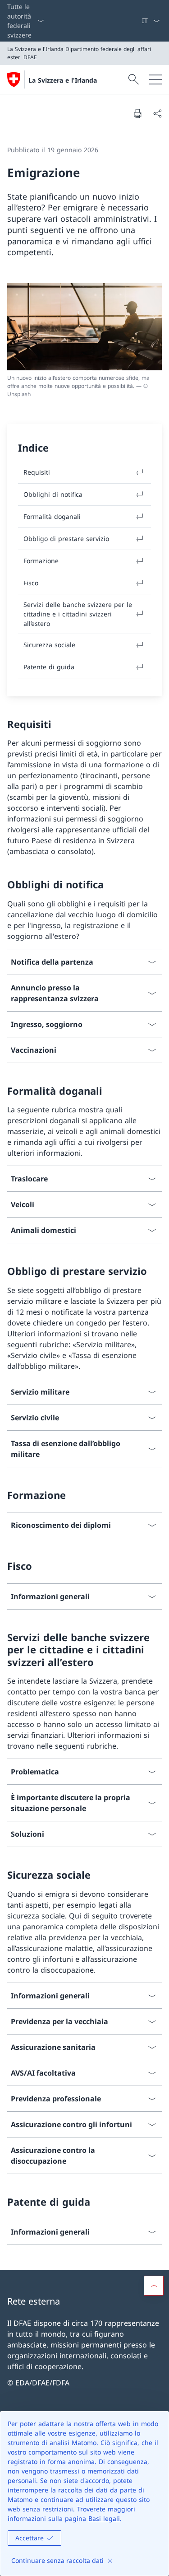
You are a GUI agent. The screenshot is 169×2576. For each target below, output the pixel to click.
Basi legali (104, 2518)
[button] (154, 2286)
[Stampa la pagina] (137, 113)
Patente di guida (49, 667)
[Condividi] (157, 113)
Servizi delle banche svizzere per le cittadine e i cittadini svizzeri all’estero (78, 614)
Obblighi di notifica (53, 494)
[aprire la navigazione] (155, 79)
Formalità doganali (52, 516)
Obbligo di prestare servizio (66, 539)
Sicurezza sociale (49, 645)
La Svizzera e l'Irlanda (63, 80)
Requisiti (37, 472)
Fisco (31, 583)
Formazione (41, 561)
